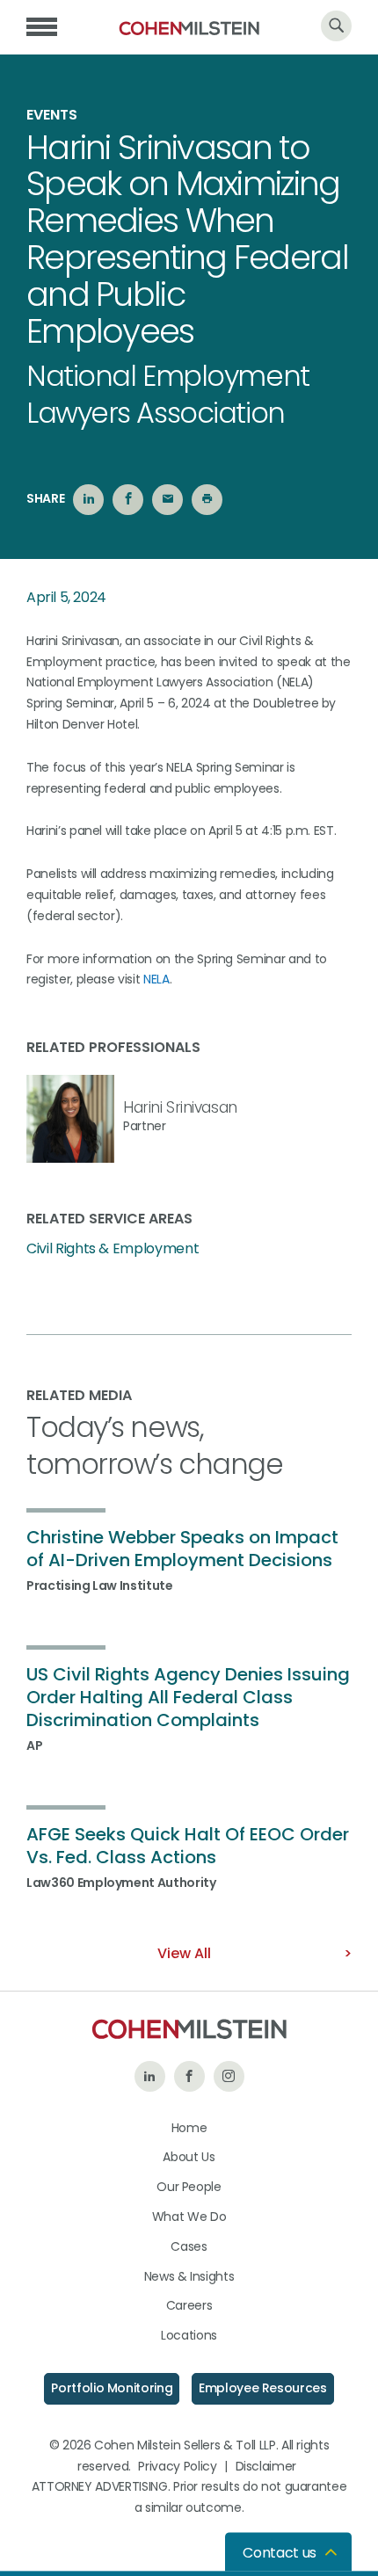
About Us (189, 2157)
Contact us (280, 2553)
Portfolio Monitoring (112, 2388)
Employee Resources (263, 2388)
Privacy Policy (177, 2466)
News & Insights (189, 2276)
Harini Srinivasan (180, 1107)
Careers (189, 2305)
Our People (189, 2187)
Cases (189, 2246)
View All (184, 1953)
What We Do (189, 2217)
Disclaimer (266, 2466)
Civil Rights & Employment (113, 1249)
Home (189, 2128)
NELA (156, 979)
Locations (189, 2335)
